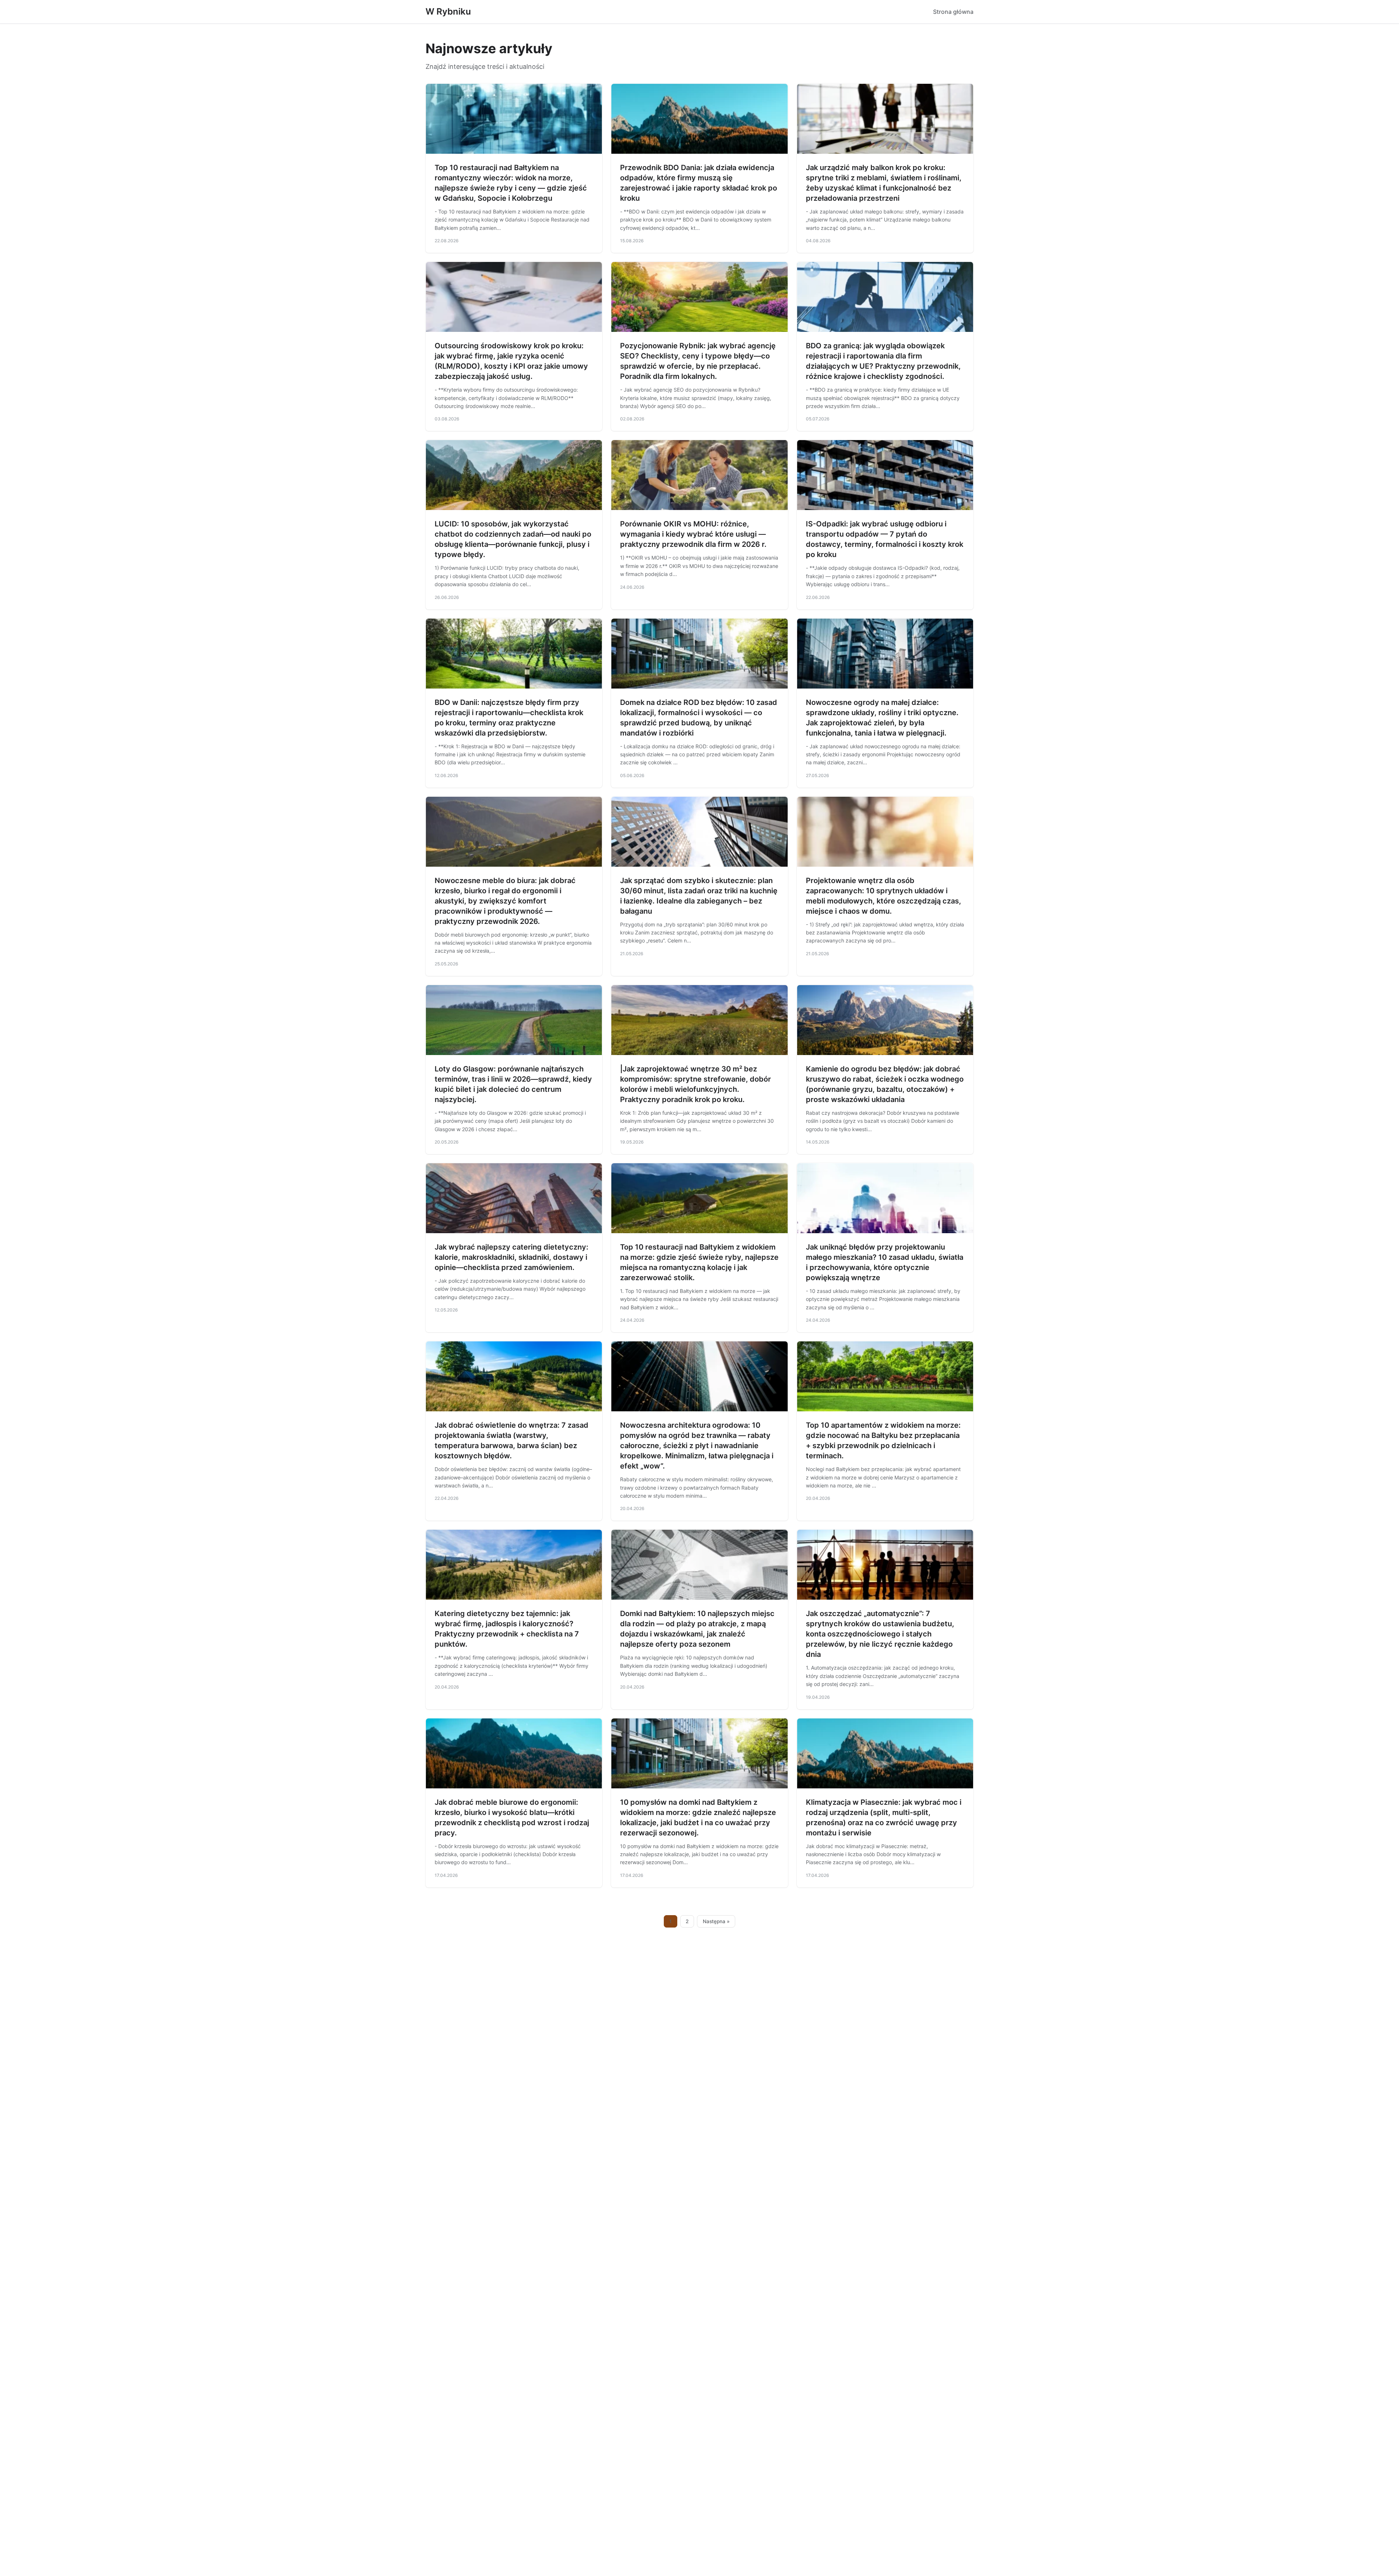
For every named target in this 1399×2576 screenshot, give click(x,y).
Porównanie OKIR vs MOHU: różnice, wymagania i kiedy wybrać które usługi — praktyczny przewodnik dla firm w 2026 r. (693, 534)
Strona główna (953, 12)
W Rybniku (448, 11)
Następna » (716, 1921)
